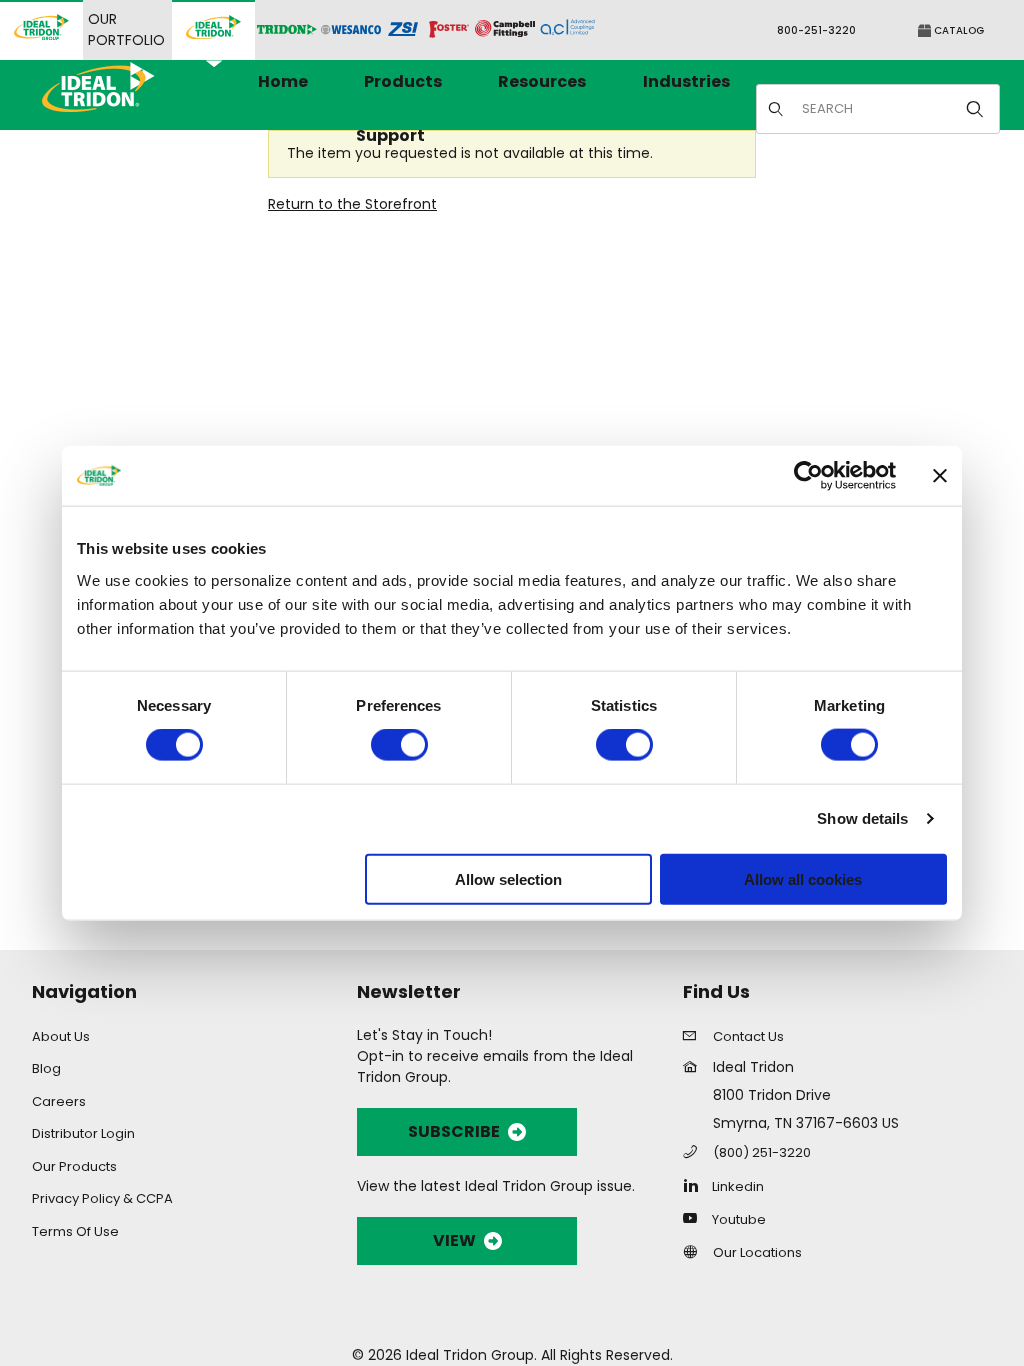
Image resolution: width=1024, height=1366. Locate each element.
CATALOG (957, 30)
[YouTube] (695, 1218)
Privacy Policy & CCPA (102, 1198)
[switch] (399, 745)
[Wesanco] (351, 30)
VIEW (454, 1240)
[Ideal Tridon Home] (125, 86)
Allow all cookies (803, 878)
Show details (862, 818)
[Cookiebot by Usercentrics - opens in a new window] (808, 476)
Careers (59, 1101)
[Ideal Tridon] (213, 30)
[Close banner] (940, 476)
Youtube (739, 1219)
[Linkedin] (695, 1185)
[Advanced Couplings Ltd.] (567, 30)
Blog (46, 1068)
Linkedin (738, 1186)
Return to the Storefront (352, 204)
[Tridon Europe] (287, 30)
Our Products (74, 1166)
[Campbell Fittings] (505, 30)
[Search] (975, 109)
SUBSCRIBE (454, 1131)
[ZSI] (403, 30)
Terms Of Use (75, 1231)
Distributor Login (83, 1133)
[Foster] (449, 30)
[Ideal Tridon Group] (41, 30)
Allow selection (508, 878)
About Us (61, 1036)
